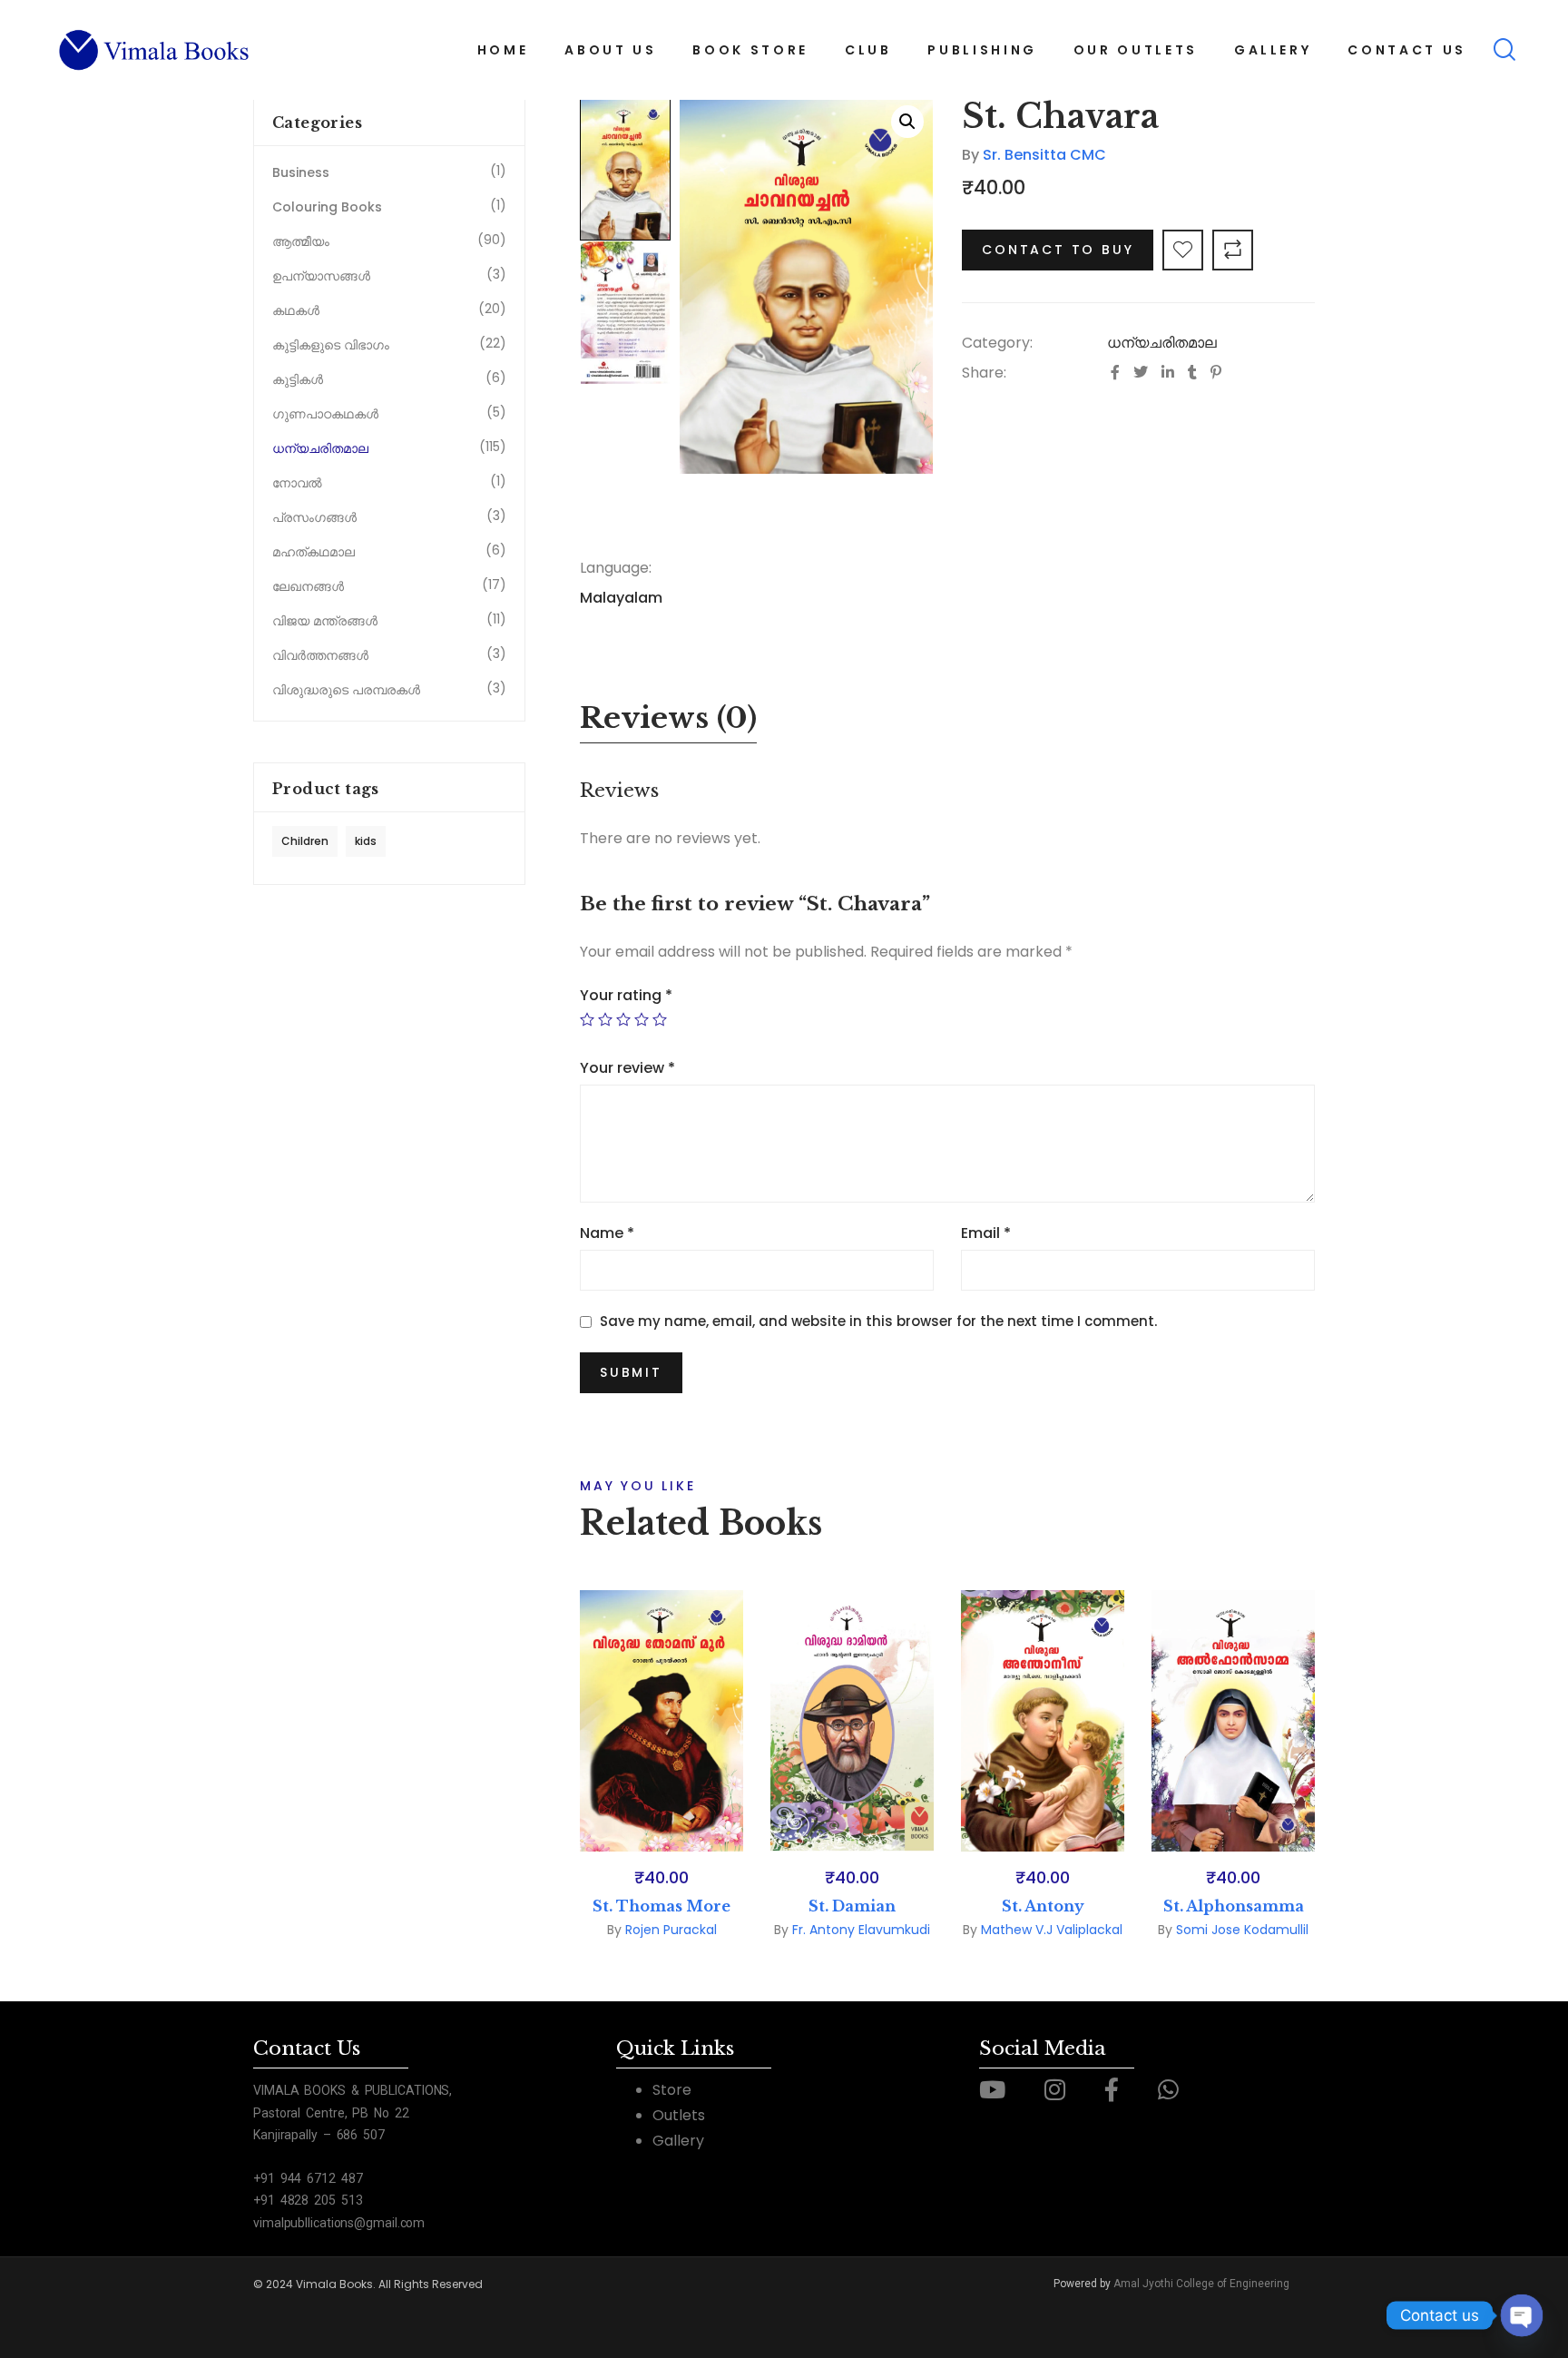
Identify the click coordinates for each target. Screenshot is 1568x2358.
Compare (1233, 250)
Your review (627, 1068)
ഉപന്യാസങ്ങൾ (321, 276)
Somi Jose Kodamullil (1242, 1930)
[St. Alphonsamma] (1233, 1721)
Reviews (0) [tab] (668, 718)
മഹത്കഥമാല (314, 552)
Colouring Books (327, 207)
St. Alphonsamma (1234, 1906)
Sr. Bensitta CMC (1044, 155)
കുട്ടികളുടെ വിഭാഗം (331, 345)
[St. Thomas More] (661, 1721)
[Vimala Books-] (155, 50)
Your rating (626, 995)
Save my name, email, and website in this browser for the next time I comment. (878, 1321)
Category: (997, 343)
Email (986, 1233)
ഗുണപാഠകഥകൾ (325, 414)
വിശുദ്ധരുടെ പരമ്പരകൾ (346, 690)
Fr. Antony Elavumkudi (861, 1930)
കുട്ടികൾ (298, 379)
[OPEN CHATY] (1522, 2315)
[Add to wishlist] (1183, 250)
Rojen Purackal (671, 1930)
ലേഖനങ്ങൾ (308, 586)
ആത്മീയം (301, 241)
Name (607, 1233)
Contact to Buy (1058, 250)
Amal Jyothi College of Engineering (1201, 2284)
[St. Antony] (1043, 1721)
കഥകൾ (296, 310)
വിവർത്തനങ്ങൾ (320, 655)
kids (366, 841)
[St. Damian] (852, 1721)
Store (672, 2090)
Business (301, 172)
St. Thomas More (661, 1906)
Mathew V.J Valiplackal (1052, 1930)
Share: (984, 373)
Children (305, 841)
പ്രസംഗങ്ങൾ (314, 517)
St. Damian (852, 1906)
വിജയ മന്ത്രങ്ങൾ (325, 621)
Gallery (678, 2141)
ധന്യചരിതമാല (1162, 343)
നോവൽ (297, 483)
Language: (616, 568)
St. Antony (1043, 1906)
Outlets (679, 2115)
